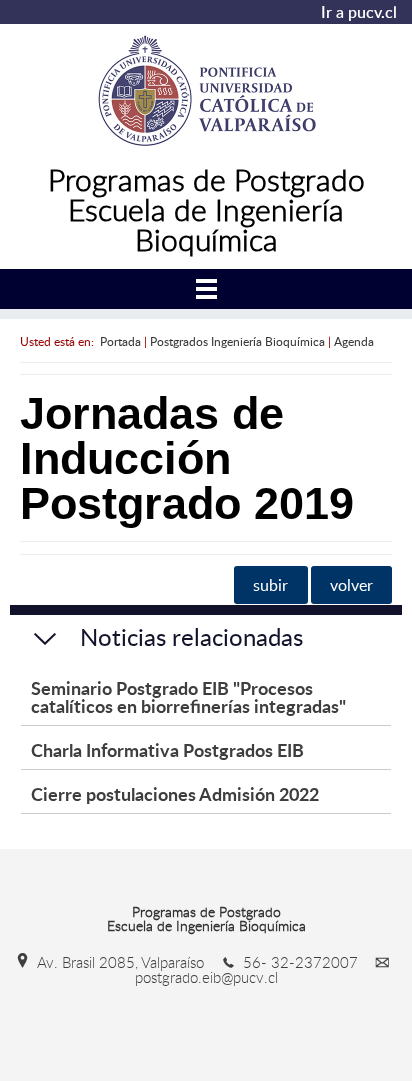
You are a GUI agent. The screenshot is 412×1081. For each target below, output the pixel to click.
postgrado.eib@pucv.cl (206, 977)
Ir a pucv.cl (359, 12)
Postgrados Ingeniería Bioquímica (237, 341)
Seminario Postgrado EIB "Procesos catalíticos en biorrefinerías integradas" (188, 696)
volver (351, 585)
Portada (120, 341)
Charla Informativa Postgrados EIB (167, 749)
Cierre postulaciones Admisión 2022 (175, 793)
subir (270, 585)
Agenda (354, 341)
